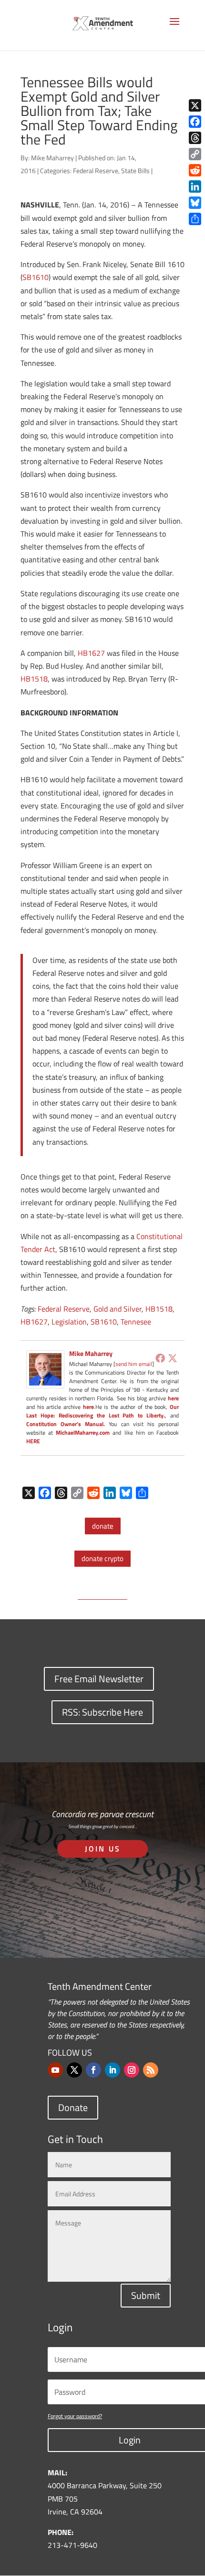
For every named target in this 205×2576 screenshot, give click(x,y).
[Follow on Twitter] (74, 2070)
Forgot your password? (75, 2416)
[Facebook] (160, 1358)
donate (103, 1526)
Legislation (69, 1322)
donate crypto (102, 1558)
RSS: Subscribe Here (102, 1712)
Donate (73, 2107)
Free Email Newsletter (99, 1679)
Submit (146, 2295)
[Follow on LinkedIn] (113, 2070)
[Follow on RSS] (151, 2070)
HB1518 (34, 679)
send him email (134, 1364)
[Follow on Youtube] (55, 2070)
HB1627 (91, 653)
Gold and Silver (118, 1309)
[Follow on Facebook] (93, 2070)
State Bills (135, 171)
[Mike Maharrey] (45, 1382)
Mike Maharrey (52, 158)
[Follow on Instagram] (132, 2070)
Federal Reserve (96, 171)
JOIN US (103, 1849)
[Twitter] (173, 1358)
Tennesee (136, 1322)
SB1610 (36, 277)
